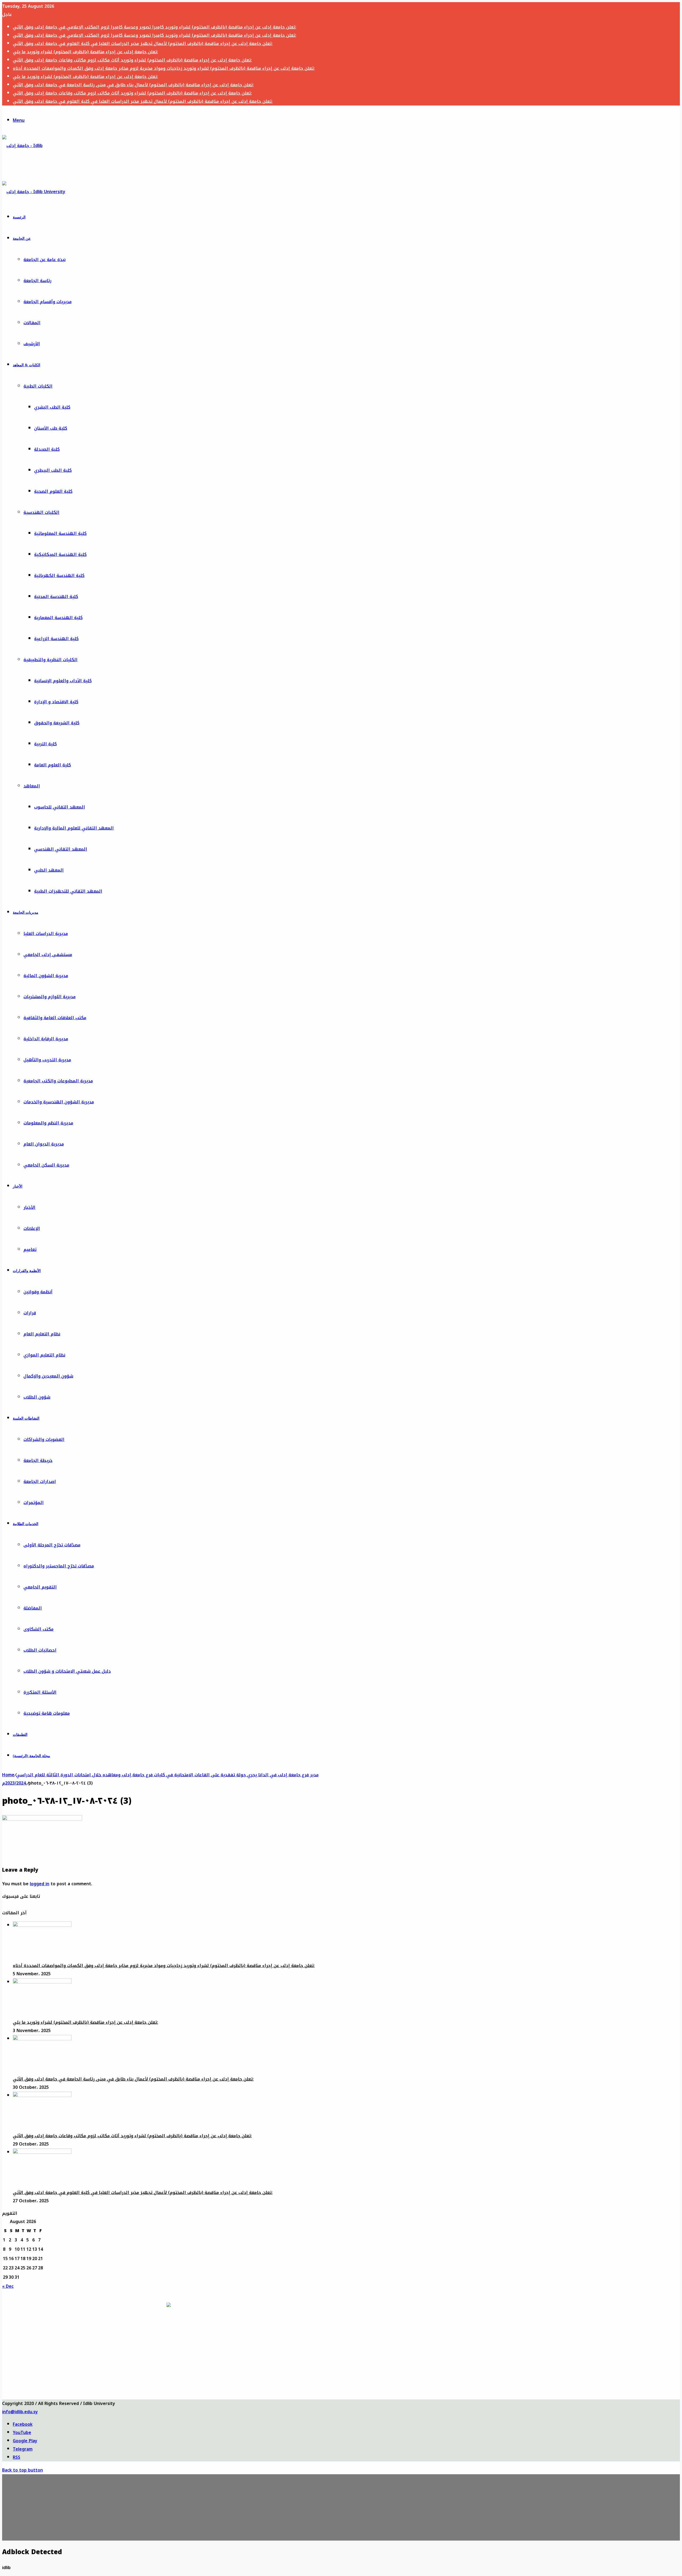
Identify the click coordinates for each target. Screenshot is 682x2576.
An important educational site (74, 2347)
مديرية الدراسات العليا (46, 934)
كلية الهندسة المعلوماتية (60, 533)
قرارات (30, 1313)
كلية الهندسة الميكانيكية (60, 554)
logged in (40, 1884)
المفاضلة (33, 1608)
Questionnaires (22, 2366)
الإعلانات (32, 1228)
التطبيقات (20, 1735)
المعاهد (32, 786)
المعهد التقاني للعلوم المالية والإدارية (74, 828)
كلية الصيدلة (47, 449)
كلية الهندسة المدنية (56, 597)
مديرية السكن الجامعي (46, 1165)
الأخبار (18, 1186)
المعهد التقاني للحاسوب (60, 807)
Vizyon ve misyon (21, 2385)
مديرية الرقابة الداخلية (46, 1039)
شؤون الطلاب (37, 1397)
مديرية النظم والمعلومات (48, 1123)
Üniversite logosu (124, 2385)
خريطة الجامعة (38, 1460)
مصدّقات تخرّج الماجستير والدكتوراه (59, 1566)
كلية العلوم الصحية (53, 491)
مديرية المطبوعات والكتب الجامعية (58, 1081)
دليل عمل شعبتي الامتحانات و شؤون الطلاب (67, 1671)
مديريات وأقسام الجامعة (48, 302)
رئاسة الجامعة (37, 281)
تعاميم (30, 1250)
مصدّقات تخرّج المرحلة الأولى (52, 1545)
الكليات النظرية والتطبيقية (50, 660)
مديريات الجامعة (26, 913)
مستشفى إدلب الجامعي (48, 955)
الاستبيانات (18, 2337)
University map (74, 2366)
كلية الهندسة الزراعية (56, 639)
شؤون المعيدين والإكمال (48, 1376)
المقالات (32, 323)
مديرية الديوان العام (44, 1144)
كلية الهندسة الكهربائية (59, 576)
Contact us (156, 2366)
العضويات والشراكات (44, 1439)
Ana (21, 2376)
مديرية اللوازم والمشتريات (50, 997)
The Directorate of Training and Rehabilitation (156, 2347)
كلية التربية (45, 744)
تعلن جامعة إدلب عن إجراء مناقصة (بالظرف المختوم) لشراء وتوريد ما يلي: (85, 52)
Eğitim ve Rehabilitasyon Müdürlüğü (124, 2376)
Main (22, 2347)
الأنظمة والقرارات (27, 1271)
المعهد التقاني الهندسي (61, 849)
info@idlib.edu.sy (20, 2412)
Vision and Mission (22, 2357)
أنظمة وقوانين (38, 1292)
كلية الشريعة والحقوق (57, 723)
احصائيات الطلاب (40, 1650)
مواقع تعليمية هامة (54, 2319)
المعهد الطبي (49, 870)
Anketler (21, 2394)
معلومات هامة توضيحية (47, 1713)
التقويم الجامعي (40, 1587)
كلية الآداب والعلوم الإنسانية (63, 681)
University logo (156, 2357)
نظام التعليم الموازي (44, 1355)
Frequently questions (74, 2357)
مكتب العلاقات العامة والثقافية (55, 1018)
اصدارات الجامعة (40, 1482)
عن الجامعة (22, 239)
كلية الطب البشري (52, 407)
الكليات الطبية (38, 386)
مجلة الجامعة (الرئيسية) (31, 1756)
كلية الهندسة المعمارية (58, 618)
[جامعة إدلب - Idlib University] (27, 167)
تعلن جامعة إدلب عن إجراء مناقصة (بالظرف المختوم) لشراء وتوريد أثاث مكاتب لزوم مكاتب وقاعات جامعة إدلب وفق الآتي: (132, 60)
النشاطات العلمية (26, 1418)
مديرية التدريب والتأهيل (47, 1060)
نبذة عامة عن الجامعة (44, 260)
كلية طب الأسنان (51, 428)
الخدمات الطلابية (26, 1524)
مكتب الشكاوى (38, 1629)
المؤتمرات (34, 1503)
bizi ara (124, 2394)
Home (8, 1775)
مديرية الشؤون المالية (46, 976)
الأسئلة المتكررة (40, 1692)
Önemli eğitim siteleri (63, 2376)
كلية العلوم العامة (52, 765)
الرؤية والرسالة (18, 2328)
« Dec (8, 2286)
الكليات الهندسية (41, 512)
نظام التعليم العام (42, 1334)
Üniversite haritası (63, 2394)
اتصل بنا (133, 2337)
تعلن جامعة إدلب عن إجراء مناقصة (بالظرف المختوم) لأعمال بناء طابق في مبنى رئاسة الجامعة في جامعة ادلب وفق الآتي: (133, 85)
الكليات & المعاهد (27, 365)
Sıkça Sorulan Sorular (63, 2385)
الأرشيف (32, 344)
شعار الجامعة (133, 2328)
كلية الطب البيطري (53, 470)
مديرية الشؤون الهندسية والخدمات (59, 1102)
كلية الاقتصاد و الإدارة (56, 702)
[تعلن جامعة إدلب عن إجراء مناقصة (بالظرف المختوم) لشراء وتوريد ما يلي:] (42, 1982)
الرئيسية (19, 217)
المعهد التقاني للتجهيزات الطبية (68, 891)
